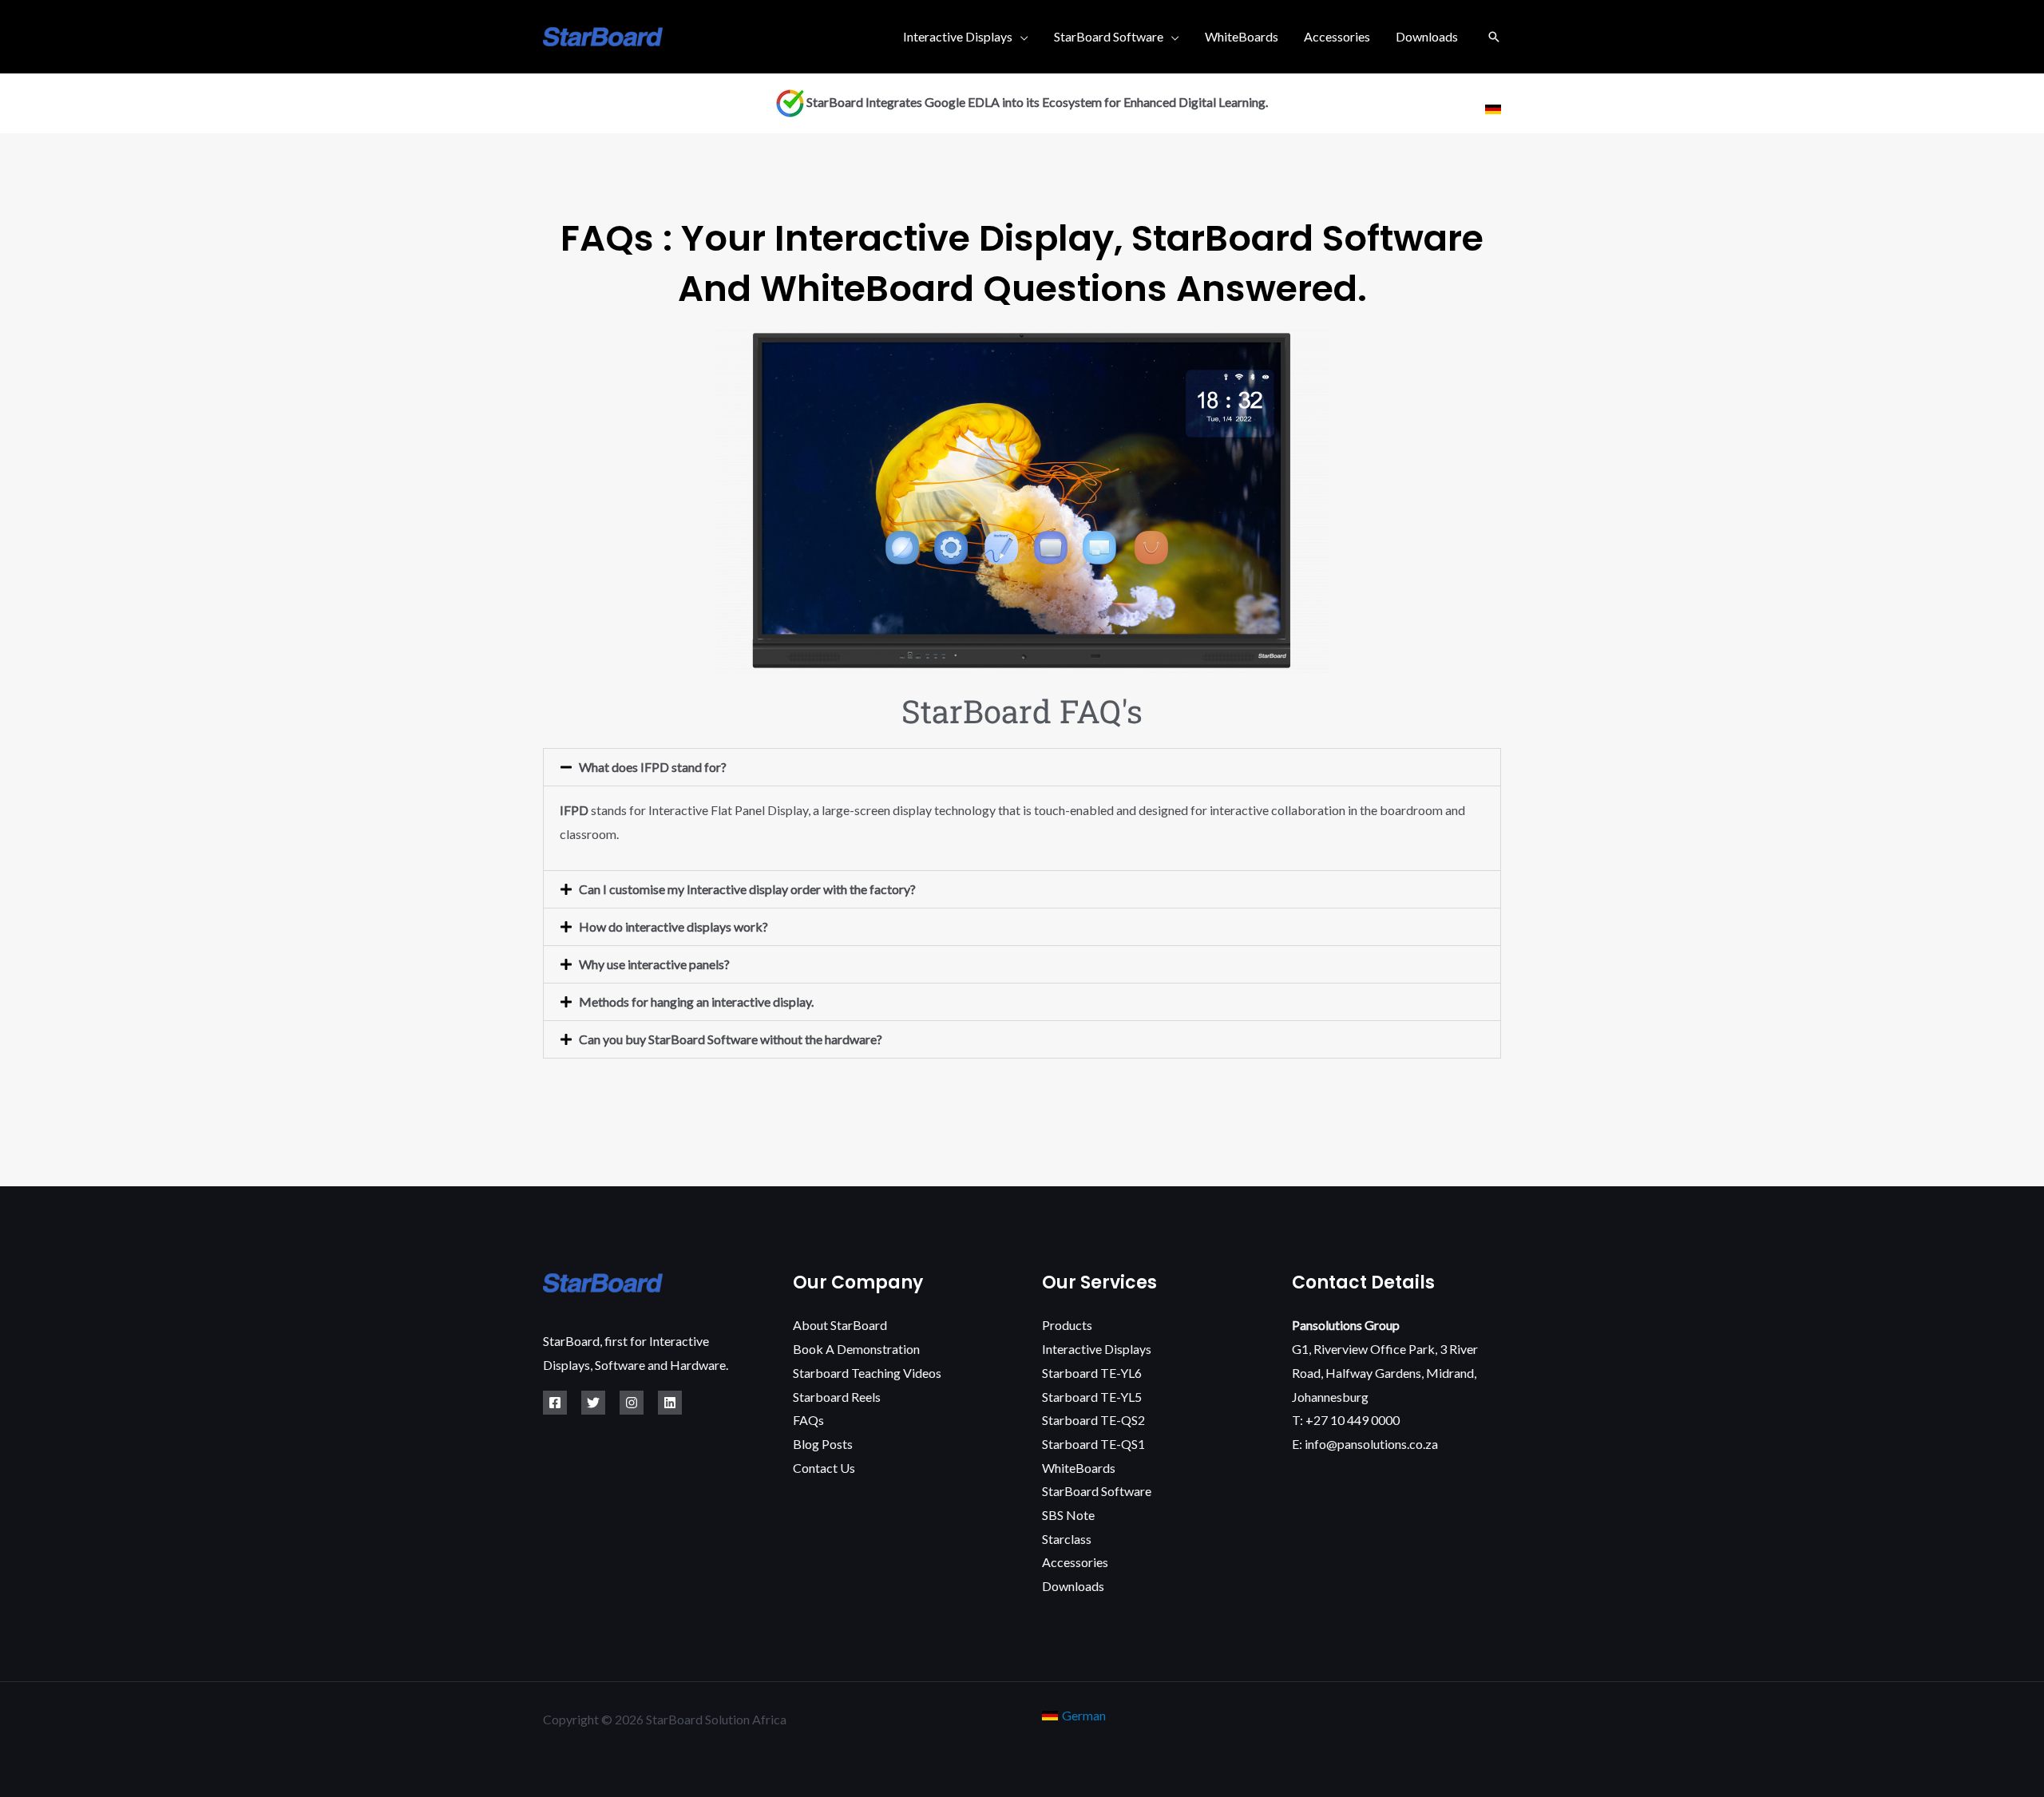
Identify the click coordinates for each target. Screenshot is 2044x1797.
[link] (1493, 109)
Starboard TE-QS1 (1093, 1444)
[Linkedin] (670, 1403)
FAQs (808, 1420)
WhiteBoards (1242, 36)
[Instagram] (632, 1403)
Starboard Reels (837, 1397)
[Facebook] (555, 1403)
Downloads (1427, 36)
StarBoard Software (1109, 36)
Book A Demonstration (856, 1349)
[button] (1494, 37)
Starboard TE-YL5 (1092, 1397)
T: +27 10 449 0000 (1346, 1420)
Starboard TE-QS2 (1093, 1420)
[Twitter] (593, 1403)
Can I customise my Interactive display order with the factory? (747, 889)
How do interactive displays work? (673, 926)
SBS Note (1068, 1515)
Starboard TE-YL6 (1092, 1373)
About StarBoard (840, 1325)
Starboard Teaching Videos (867, 1373)
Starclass (1067, 1539)
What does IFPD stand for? (653, 767)
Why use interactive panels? (654, 964)
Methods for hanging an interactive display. (696, 1001)
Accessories (1337, 36)
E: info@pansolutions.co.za (1365, 1444)
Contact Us (824, 1468)
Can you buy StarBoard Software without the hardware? (731, 1039)
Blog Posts (823, 1444)
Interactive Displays (958, 36)
